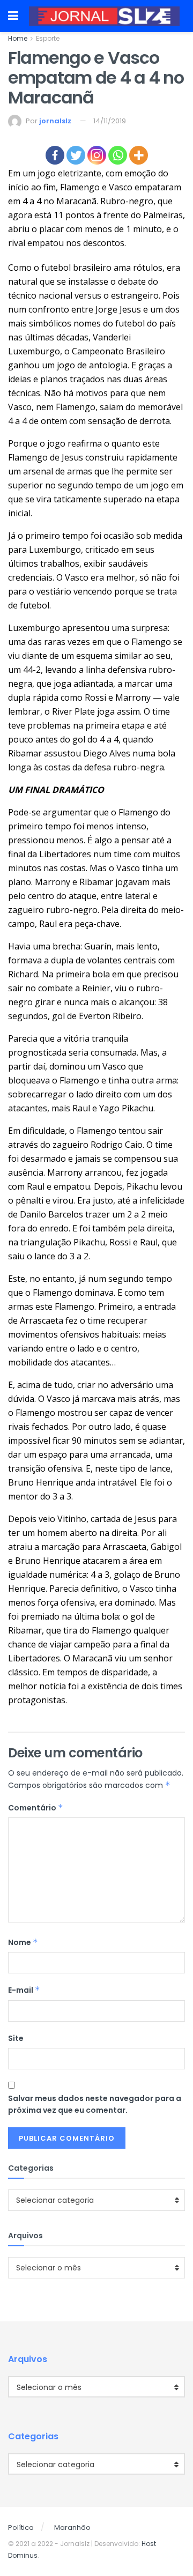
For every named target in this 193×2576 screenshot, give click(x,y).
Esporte (48, 38)
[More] (139, 155)
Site (16, 2038)
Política (21, 2527)
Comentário (36, 1808)
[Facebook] (55, 155)
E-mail (24, 1990)
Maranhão (72, 2527)
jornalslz (55, 121)
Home (18, 38)
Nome (23, 1942)
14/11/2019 (110, 121)
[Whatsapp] (118, 155)
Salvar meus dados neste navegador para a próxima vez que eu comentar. (95, 2104)
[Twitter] (76, 155)
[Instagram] (97, 155)
